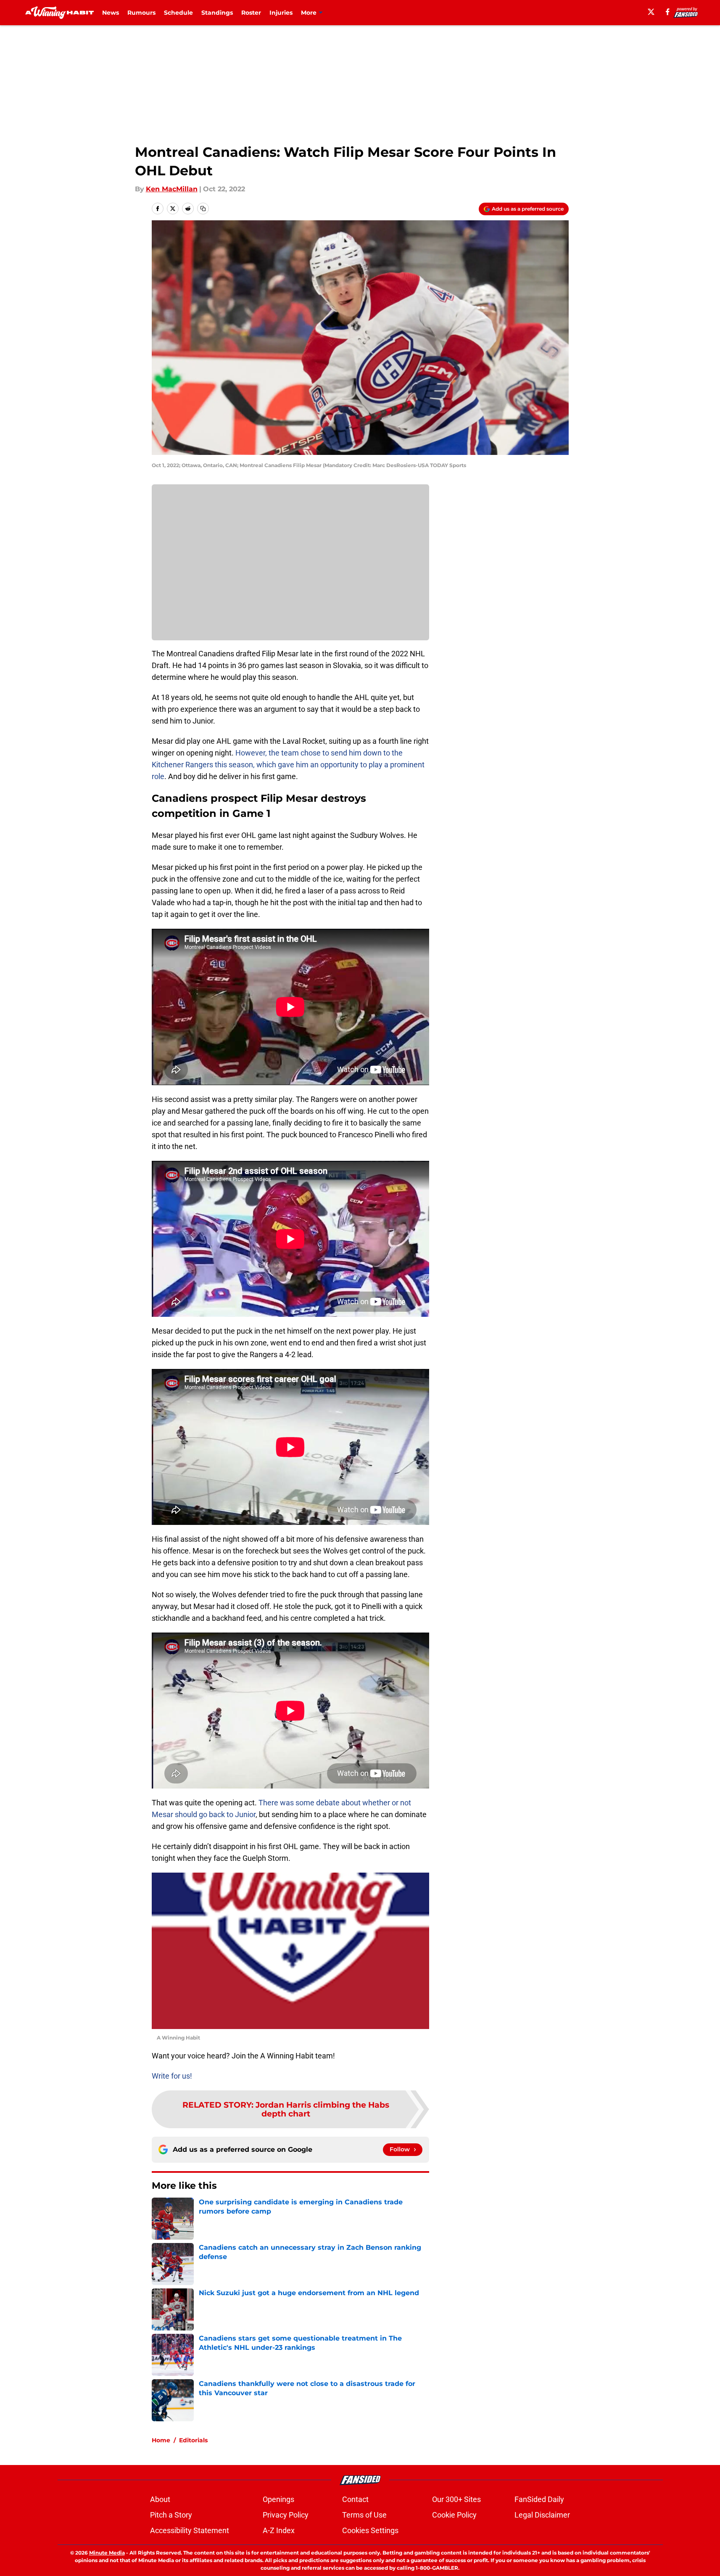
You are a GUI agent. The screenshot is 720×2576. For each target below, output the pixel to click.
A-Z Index (279, 2530)
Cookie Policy (454, 2515)
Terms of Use (364, 2515)
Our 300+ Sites (456, 2499)
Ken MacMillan (172, 189)
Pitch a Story (171, 2515)
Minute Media (107, 2553)
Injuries (281, 13)
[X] (651, 12)
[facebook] (668, 12)
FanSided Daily (539, 2499)
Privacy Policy (286, 2515)
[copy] (203, 209)
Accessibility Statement (190, 2530)
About (160, 2499)
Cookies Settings (370, 2530)
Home (161, 2440)
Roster (251, 13)
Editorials (193, 2440)
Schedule (178, 13)
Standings (217, 13)
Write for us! (172, 2076)
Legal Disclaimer (542, 2515)
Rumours (141, 13)
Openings (278, 2499)
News (111, 13)
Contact (355, 2499)
